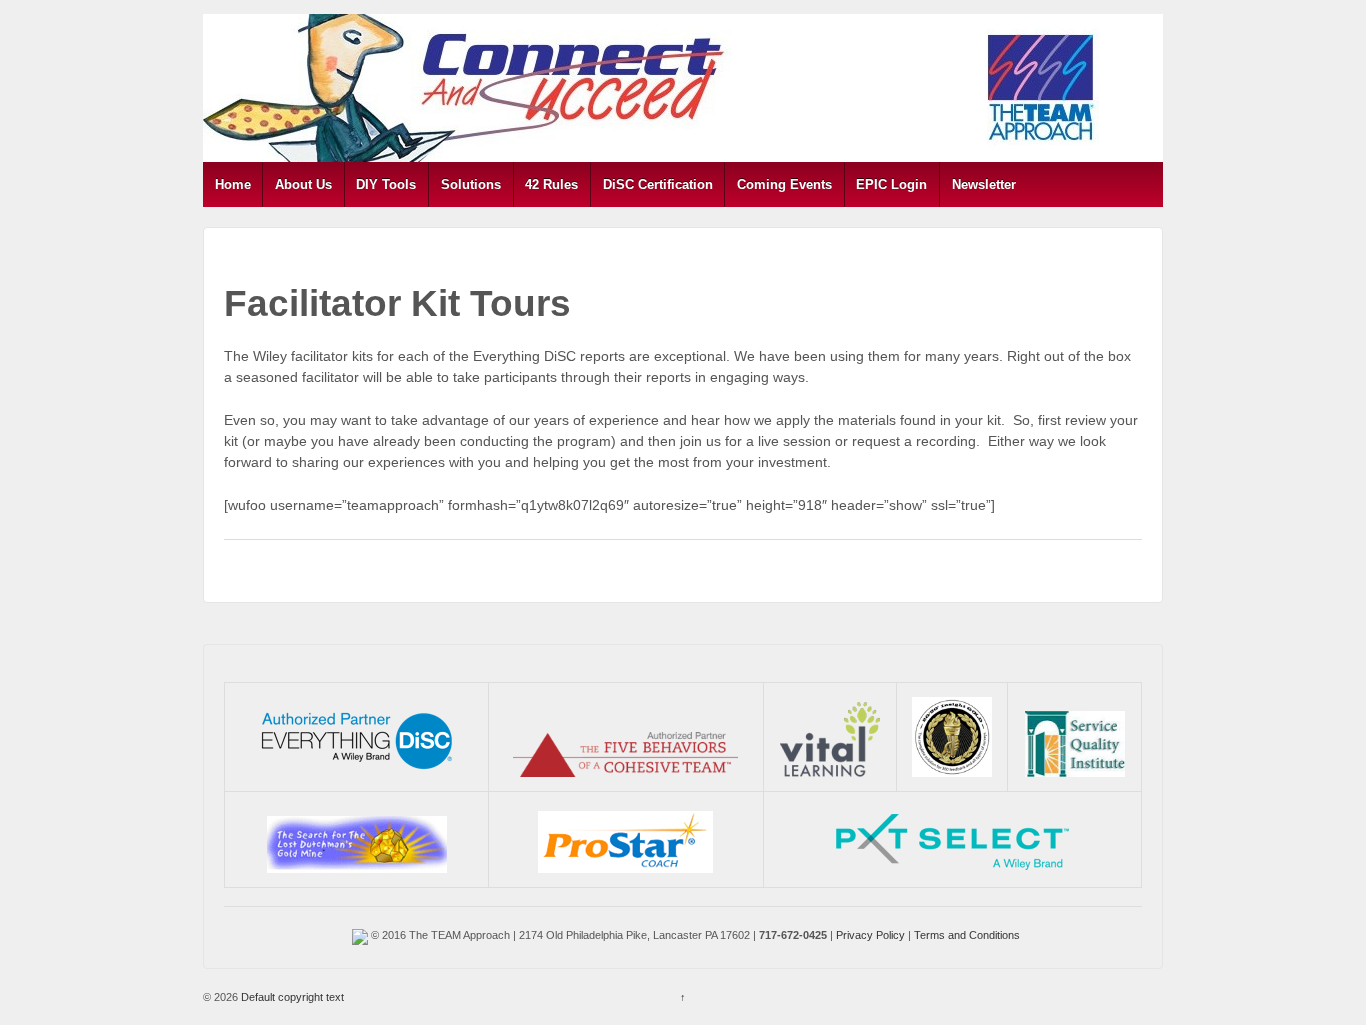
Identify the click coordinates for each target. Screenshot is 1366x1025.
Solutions (471, 184)
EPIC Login (891, 184)
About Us (303, 184)
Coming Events (784, 184)
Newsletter (984, 184)
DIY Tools (386, 184)
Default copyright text (291, 997)
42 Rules (551, 184)
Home (233, 184)
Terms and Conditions (967, 935)
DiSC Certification (658, 184)
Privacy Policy (870, 935)
